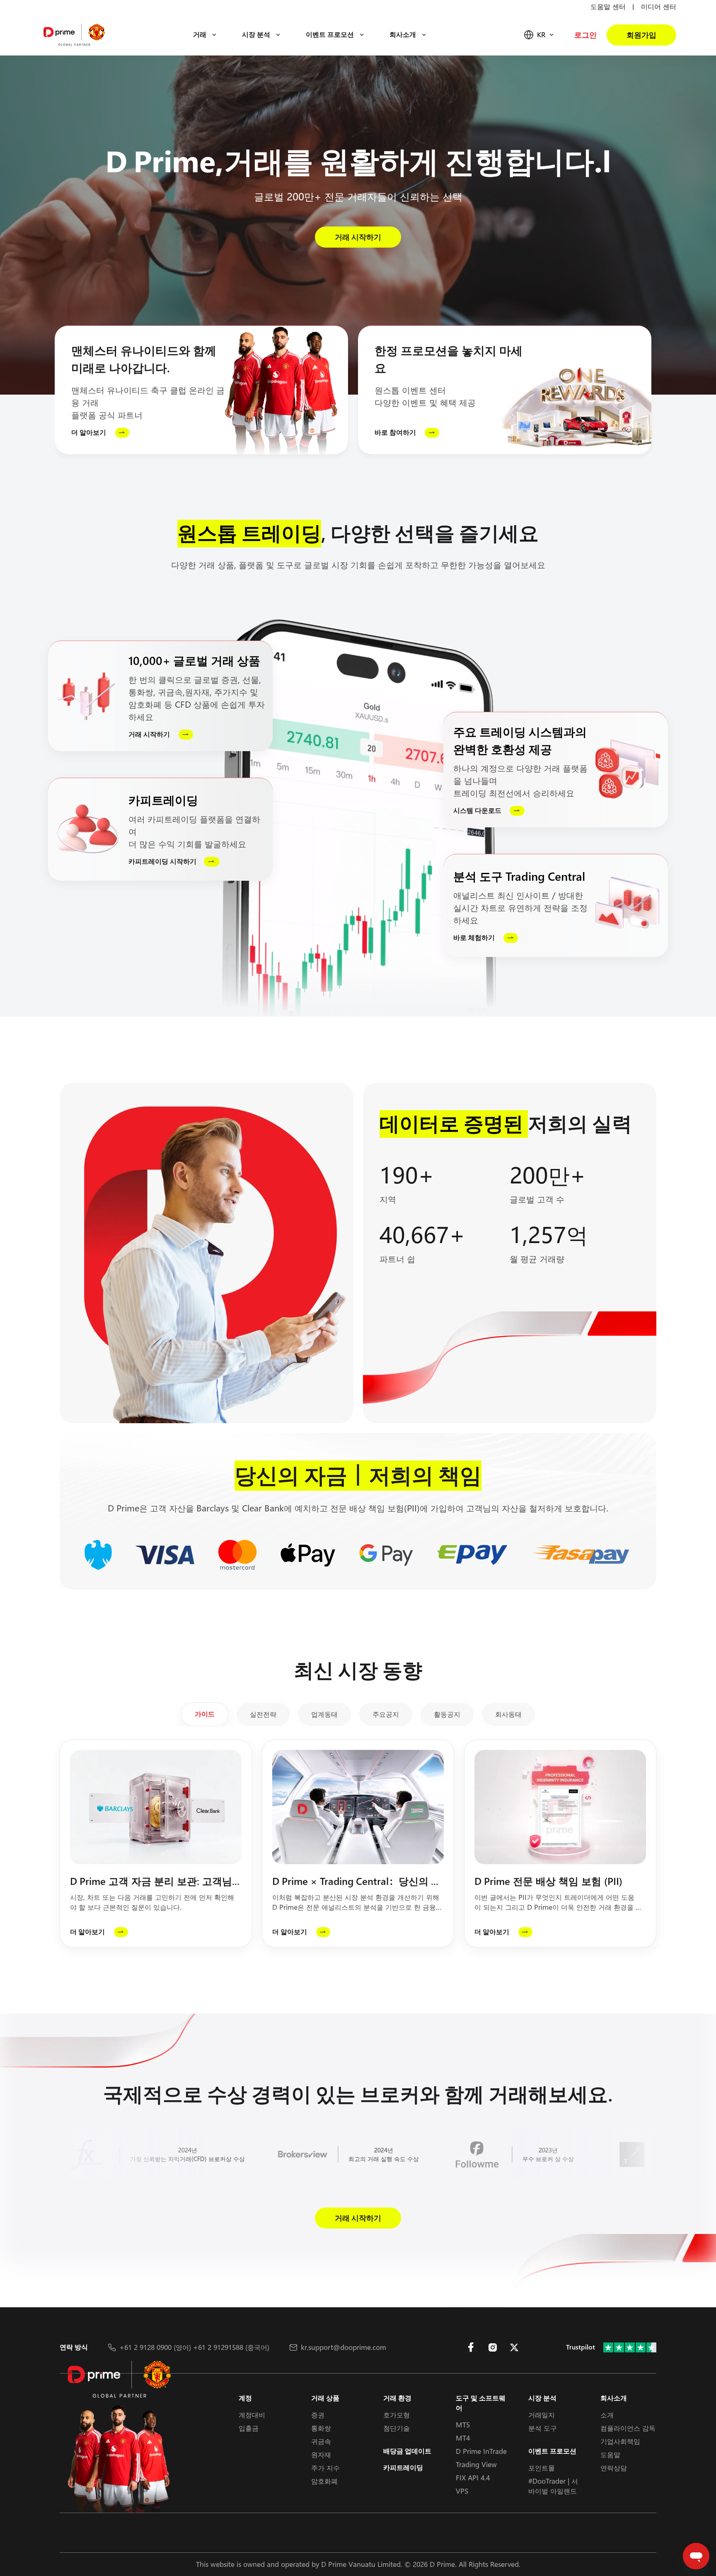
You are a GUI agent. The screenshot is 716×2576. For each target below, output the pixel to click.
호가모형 (397, 2415)
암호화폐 (324, 2481)
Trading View (476, 2464)
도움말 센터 (608, 6)
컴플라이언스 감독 (628, 2428)
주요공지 (386, 1714)
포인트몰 (542, 2468)
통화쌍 (321, 2428)
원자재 (321, 2454)
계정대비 (252, 2415)
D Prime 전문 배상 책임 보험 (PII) (550, 1881)
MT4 (463, 2438)
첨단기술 (397, 2428)
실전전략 (263, 1714)
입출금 (249, 2428)
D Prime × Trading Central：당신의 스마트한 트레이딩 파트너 (357, 1882)
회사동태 (508, 1714)
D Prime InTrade (481, 2451)
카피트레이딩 (403, 2468)
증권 (318, 2415)
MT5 (463, 2425)
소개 (607, 2415)
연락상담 (614, 2468)
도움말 (610, 2454)
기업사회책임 (620, 2441)
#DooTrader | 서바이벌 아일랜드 (553, 2486)
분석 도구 (543, 2428)
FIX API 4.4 (473, 2478)
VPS (462, 2491)
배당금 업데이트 (407, 2451)
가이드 (205, 1714)
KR (541, 35)
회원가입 (641, 35)
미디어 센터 (659, 6)
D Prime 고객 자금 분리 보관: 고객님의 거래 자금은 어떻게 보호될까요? (151, 1882)
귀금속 (321, 2441)
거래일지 (542, 2415)
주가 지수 (325, 2468)
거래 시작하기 (358, 237)
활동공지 (447, 1714)
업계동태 (324, 1714)
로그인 (585, 35)
